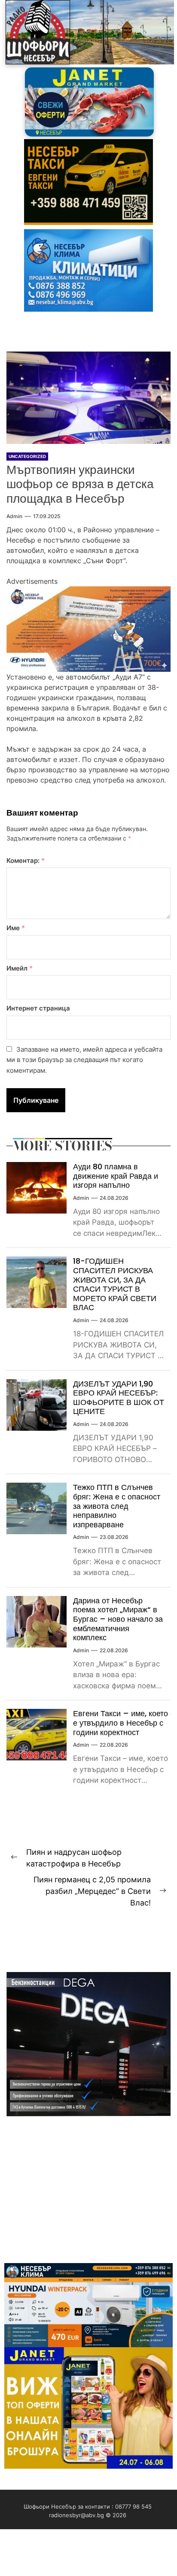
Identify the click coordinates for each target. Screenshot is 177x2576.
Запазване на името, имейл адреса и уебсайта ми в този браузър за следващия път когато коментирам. (84, 1060)
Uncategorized (27, 456)
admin (14, 516)
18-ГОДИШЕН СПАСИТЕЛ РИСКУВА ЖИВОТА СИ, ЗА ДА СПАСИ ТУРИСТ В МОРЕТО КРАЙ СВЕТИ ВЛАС (115, 1284)
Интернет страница (38, 1008)
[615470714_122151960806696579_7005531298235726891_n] (88, 592)
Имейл (20, 968)
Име (16, 928)
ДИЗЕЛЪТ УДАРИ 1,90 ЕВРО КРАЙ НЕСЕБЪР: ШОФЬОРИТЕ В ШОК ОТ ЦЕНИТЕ (119, 1398)
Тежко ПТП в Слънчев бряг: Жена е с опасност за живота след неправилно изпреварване (117, 1506)
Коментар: (26, 860)
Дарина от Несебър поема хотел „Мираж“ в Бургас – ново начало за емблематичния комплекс (118, 1619)
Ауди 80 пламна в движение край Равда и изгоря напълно (116, 1176)
